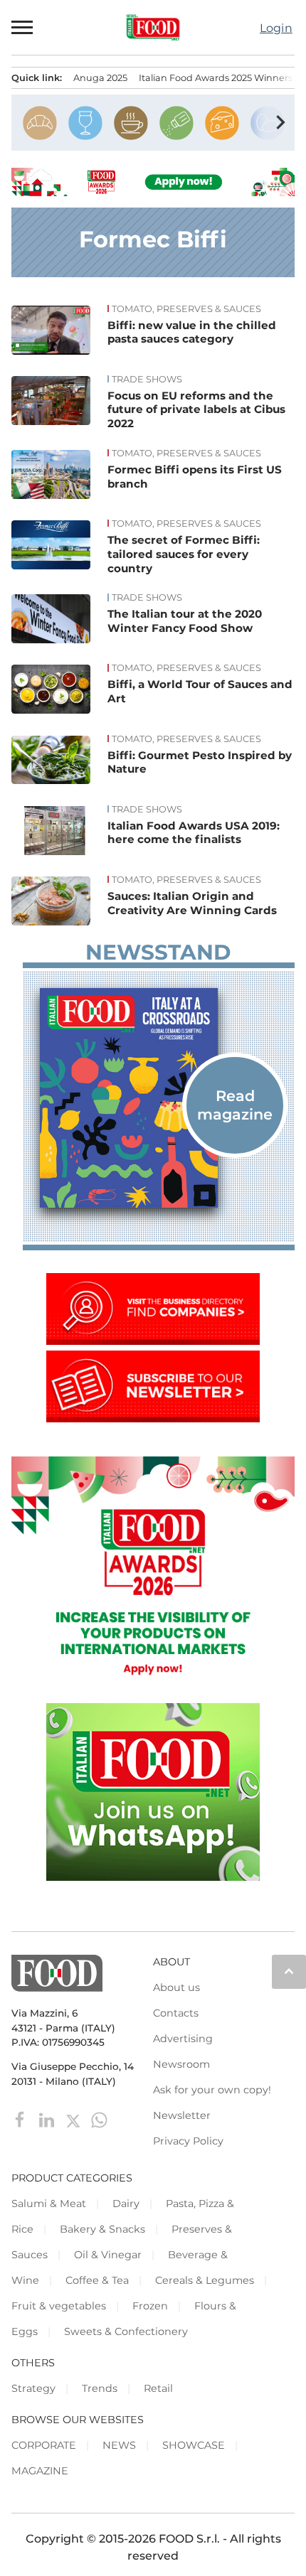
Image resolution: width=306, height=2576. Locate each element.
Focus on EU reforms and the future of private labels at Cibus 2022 (196, 410)
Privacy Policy (188, 2141)
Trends (100, 2388)
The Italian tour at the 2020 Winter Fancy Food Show (185, 621)
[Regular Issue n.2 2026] (159, 1098)
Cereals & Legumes (205, 2280)
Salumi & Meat (49, 2204)
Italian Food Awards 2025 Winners (216, 78)
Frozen (150, 2306)
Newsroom (181, 2064)
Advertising (183, 2039)
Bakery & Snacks (102, 2229)
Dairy (126, 2204)
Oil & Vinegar (108, 2255)
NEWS (119, 2445)
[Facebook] (22, 2119)
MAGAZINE (40, 2471)
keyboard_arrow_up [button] (289, 1971)
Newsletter (182, 2115)
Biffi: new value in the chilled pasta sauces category (192, 332)
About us (176, 1987)
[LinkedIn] (48, 2119)
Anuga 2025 (100, 78)
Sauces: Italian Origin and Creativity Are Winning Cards (192, 903)
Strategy (33, 2388)
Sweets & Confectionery (126, 2331)
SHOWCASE (194, 2445)
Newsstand (158, 952)
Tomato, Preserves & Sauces (186, 309)
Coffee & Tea (97, 2280)
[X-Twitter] (74, 2119)
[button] (23, 27)
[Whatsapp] (99, 2119)
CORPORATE (44, 2445)
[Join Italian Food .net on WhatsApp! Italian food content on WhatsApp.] (153, 1877)
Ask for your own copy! (212, 2090)
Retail (158, 2388)
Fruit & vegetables (59, 2306)
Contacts (176, 2013)
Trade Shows (147, 380)
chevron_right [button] (280, 122)
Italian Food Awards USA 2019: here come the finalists (194, 833)
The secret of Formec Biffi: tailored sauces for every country (184, 554)
